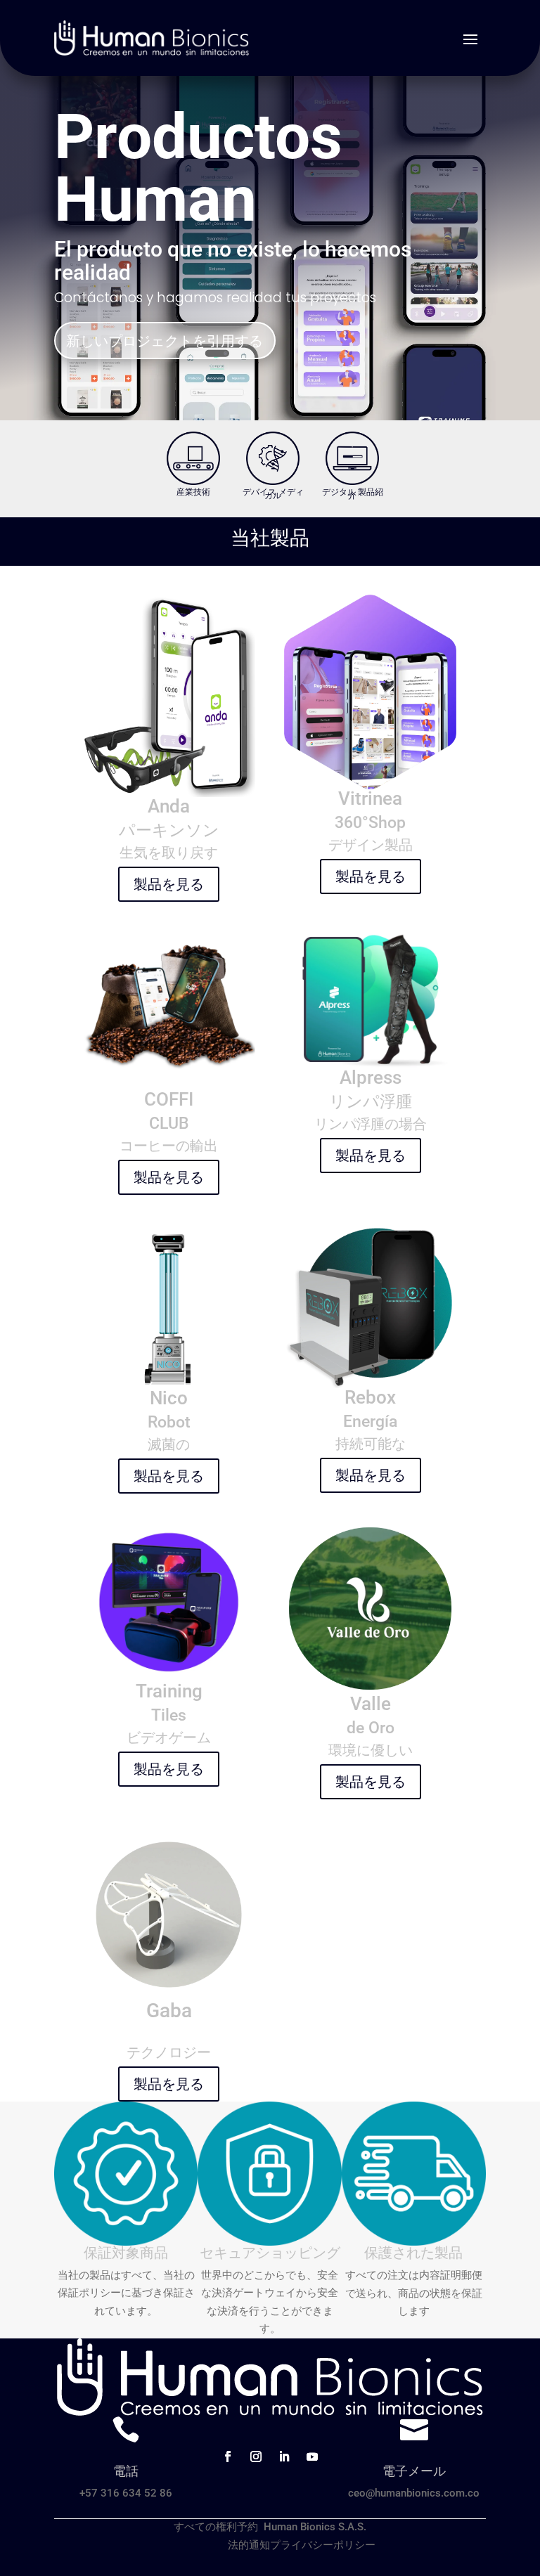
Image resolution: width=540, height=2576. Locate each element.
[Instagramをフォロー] (256, 2457)
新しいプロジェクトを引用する (165, 341)
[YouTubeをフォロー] (312, 2457)
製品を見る (169, 884)
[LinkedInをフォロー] (284, 2457)
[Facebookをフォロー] (228, 2457)
